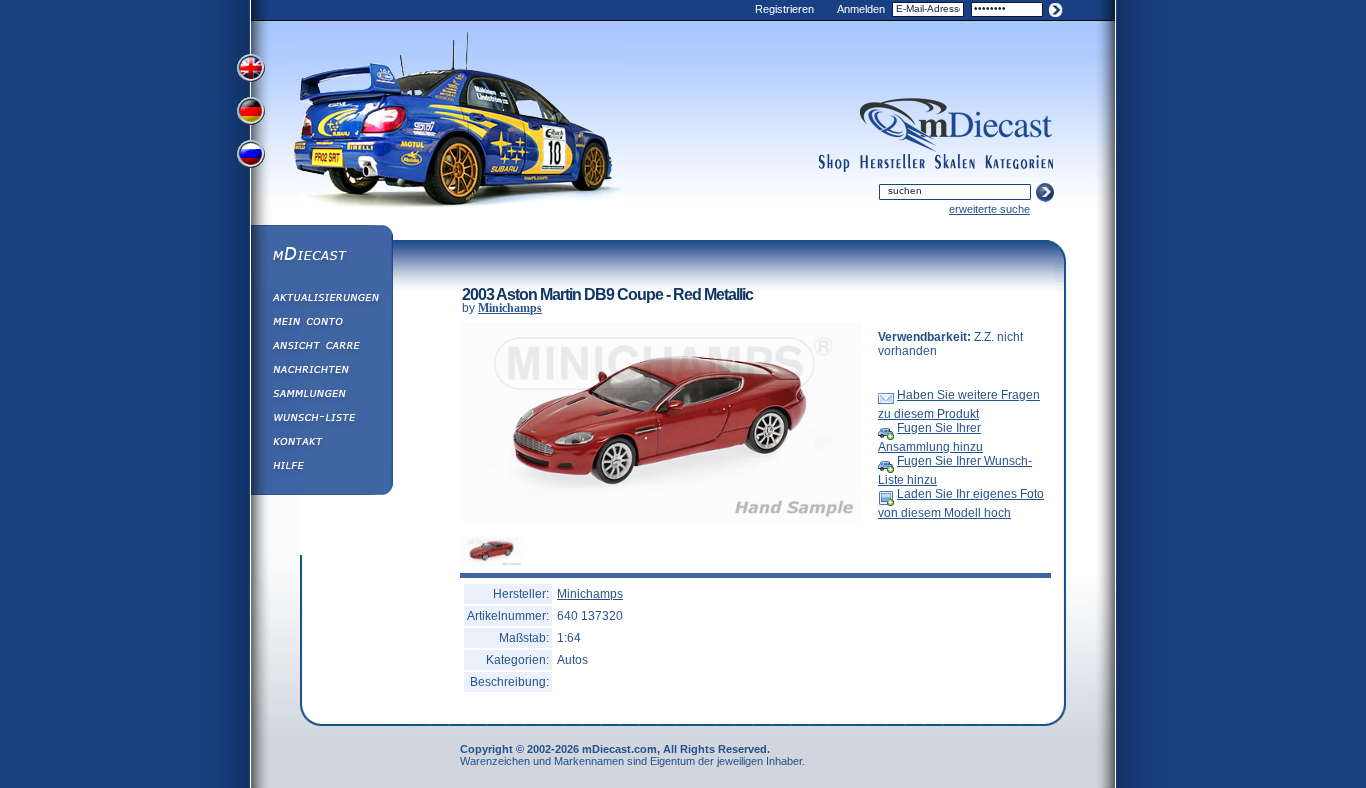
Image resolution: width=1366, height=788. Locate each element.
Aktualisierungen (321, 300)
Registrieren (784, 9)
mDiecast (321, 256)
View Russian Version (253, 158)
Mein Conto (321, 324)
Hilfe (321, 468)
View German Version (253, 113)
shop (834, 163)
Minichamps (510, 308)
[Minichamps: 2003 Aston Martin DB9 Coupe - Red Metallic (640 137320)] (662, 518)
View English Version (253, 68)
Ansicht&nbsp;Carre (321, 348)
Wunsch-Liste (321, 420)
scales (955, 163)
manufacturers (892, 163)
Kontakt (321, 444)
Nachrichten (321, 372)
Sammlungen (321, 396)
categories (1019, 163)
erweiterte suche (989, 209)
